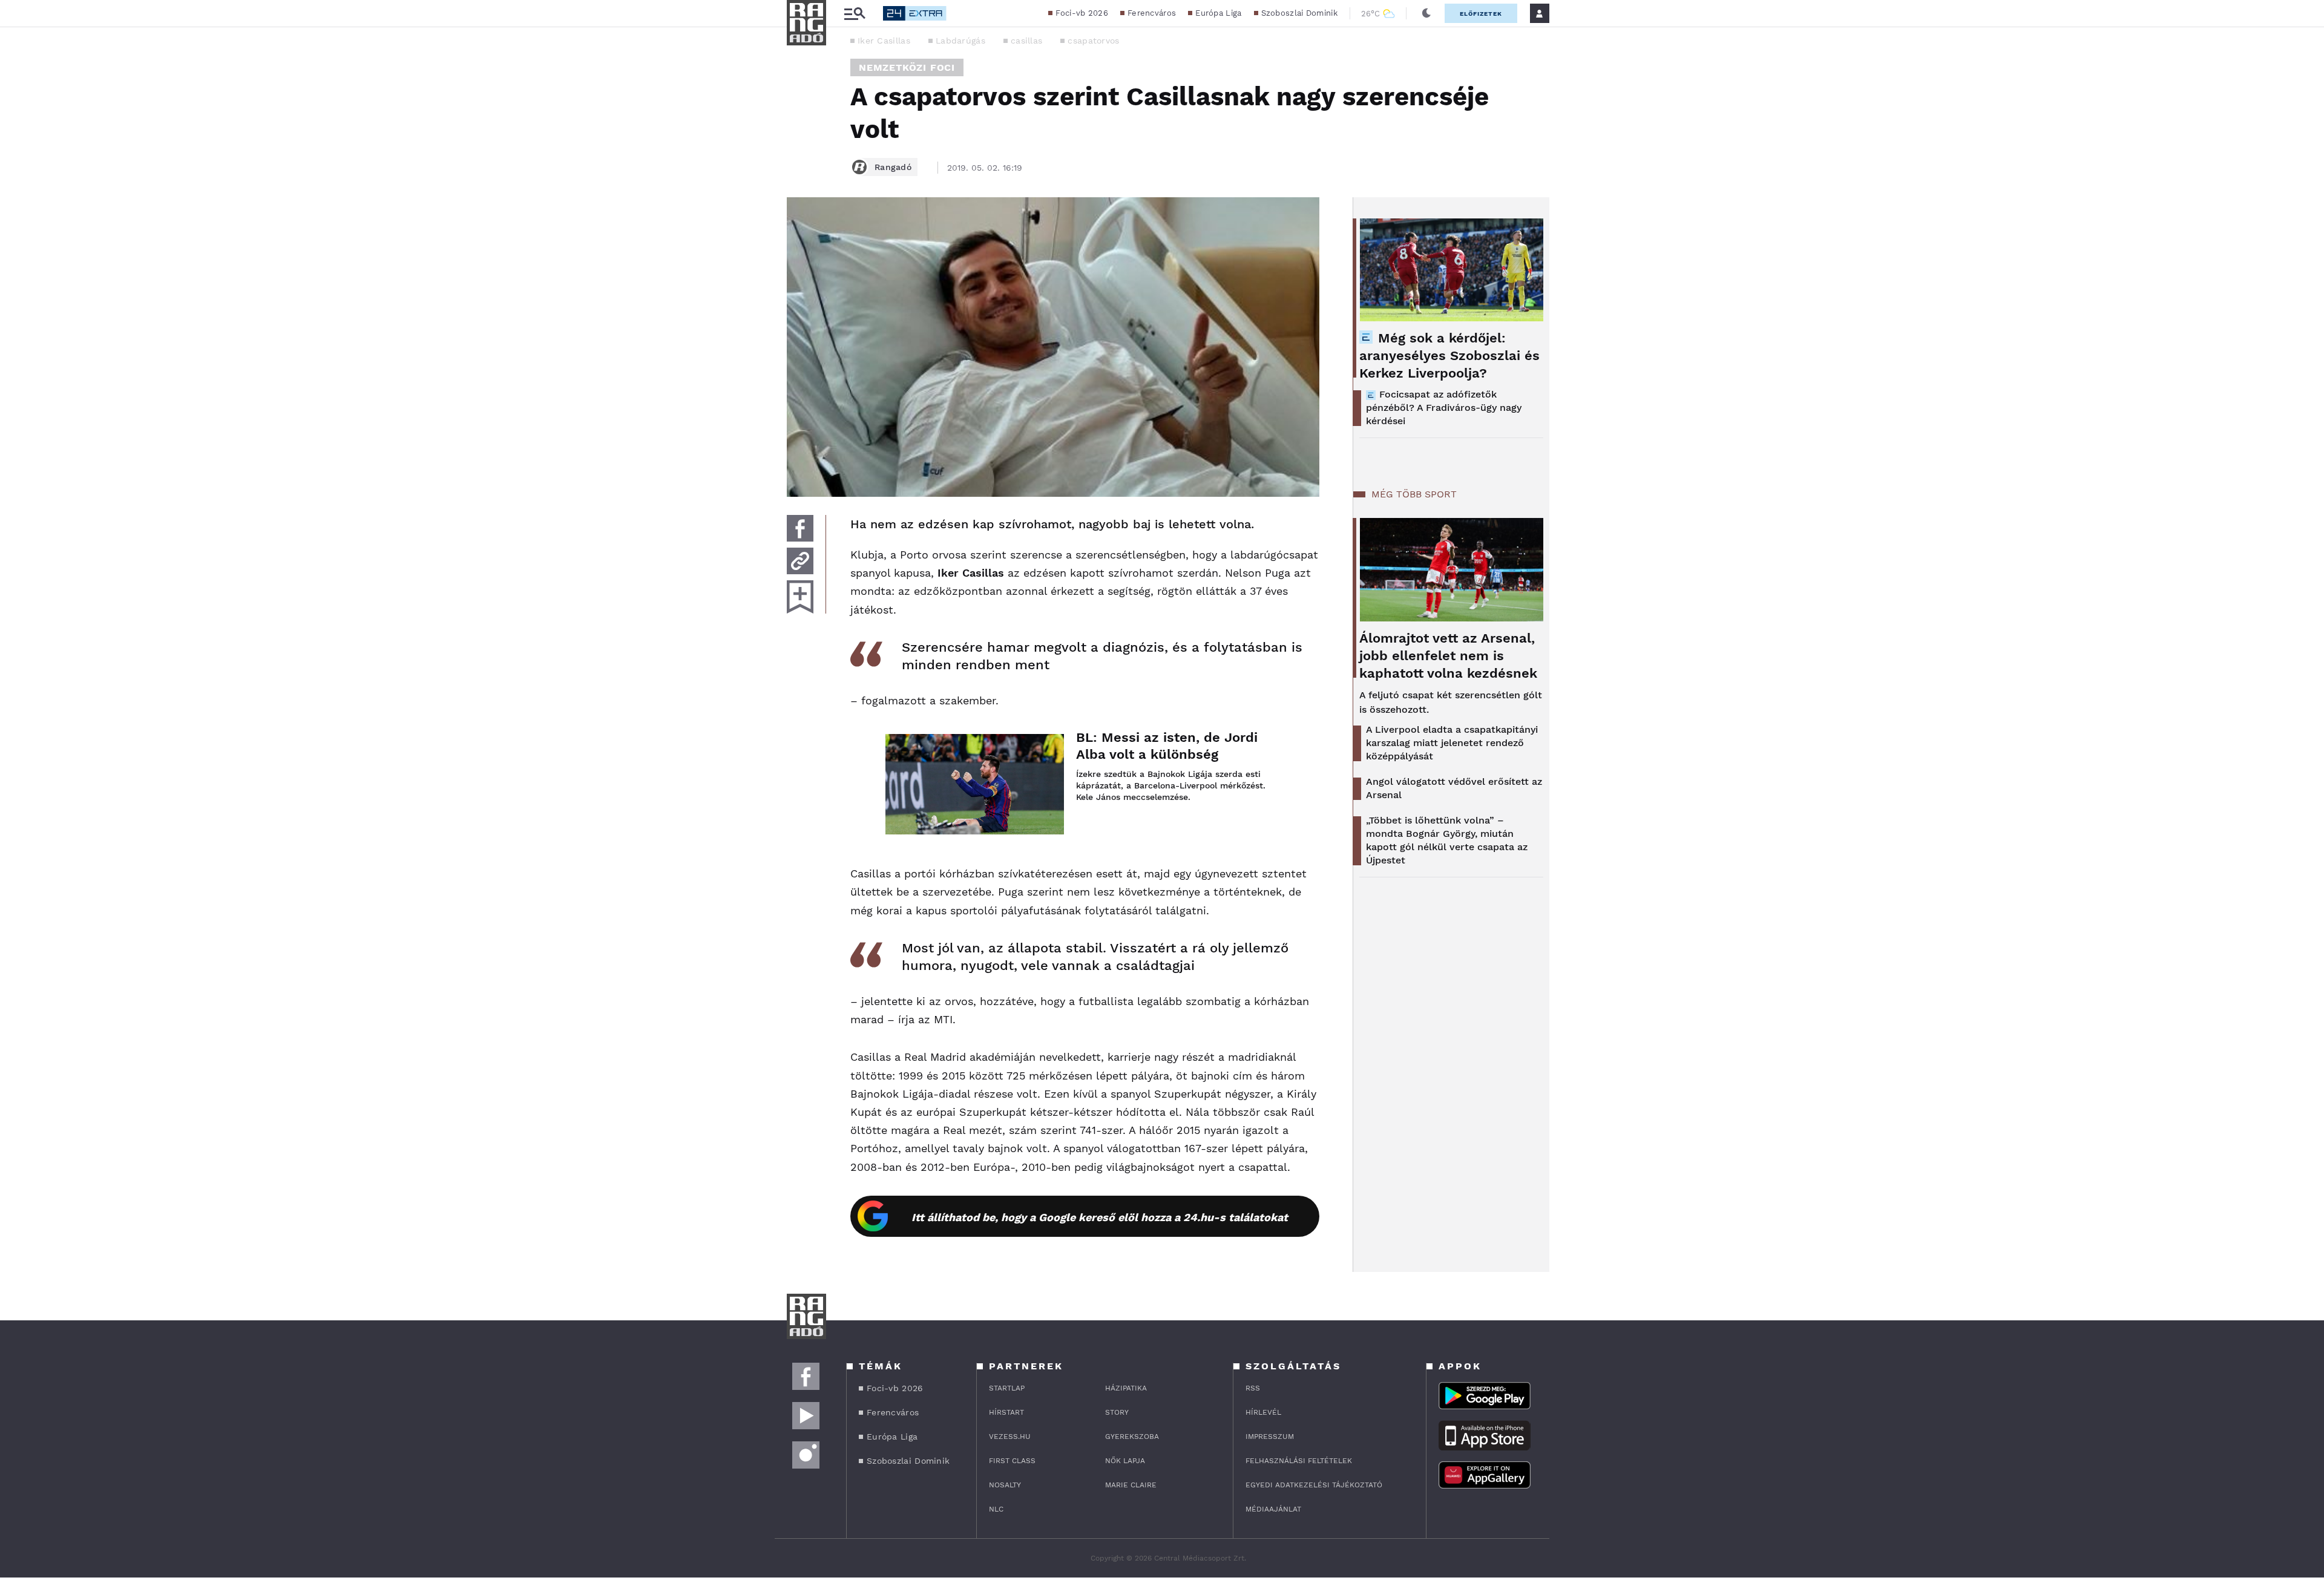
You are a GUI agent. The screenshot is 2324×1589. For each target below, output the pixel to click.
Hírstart (1006, 1412)
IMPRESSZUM (1270, 1437)
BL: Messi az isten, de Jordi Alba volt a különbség (1167, 746)
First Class (1012, 1461)
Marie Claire (1131, 1485)
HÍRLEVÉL (1263, 1412)
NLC (996, 1509)
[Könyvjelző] (800, 597)
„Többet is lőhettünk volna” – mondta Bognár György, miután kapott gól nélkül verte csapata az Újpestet (1447, 840)
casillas (1026, 41)
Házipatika (1126, 1388)
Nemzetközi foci (907, 67)
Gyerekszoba (1132, 1437)
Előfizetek (1481, 14)
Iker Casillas (884, 41)
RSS (1253, 1388)
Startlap (1007, 1388)
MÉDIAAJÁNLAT (1273, 1509)
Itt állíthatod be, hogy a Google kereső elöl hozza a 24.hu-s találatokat (1100, 1217)
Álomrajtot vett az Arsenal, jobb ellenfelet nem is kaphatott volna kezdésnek (1448, 656)
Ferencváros (1152, 13)
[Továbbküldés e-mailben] (800, 561)
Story (1117, 1412)
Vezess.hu (1010, 1437)
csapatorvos (1093, 41)
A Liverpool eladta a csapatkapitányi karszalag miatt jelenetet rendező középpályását (1452, 743)
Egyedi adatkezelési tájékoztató (1314, 1485)
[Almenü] (855, 14)
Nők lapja (1125, 1461)
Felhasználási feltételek (1299, 1461)
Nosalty (1005, 1485)
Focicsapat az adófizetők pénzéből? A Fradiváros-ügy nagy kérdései (1444, 408)
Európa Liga (1218, 13)
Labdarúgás (960, 41)
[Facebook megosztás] (800, 528)
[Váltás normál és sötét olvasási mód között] (1426, 13)
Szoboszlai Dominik (1299, 13)
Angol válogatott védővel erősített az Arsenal (1454, 788)
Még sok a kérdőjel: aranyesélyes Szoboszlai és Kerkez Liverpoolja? (1449, 355)
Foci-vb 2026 (1082, 13)
